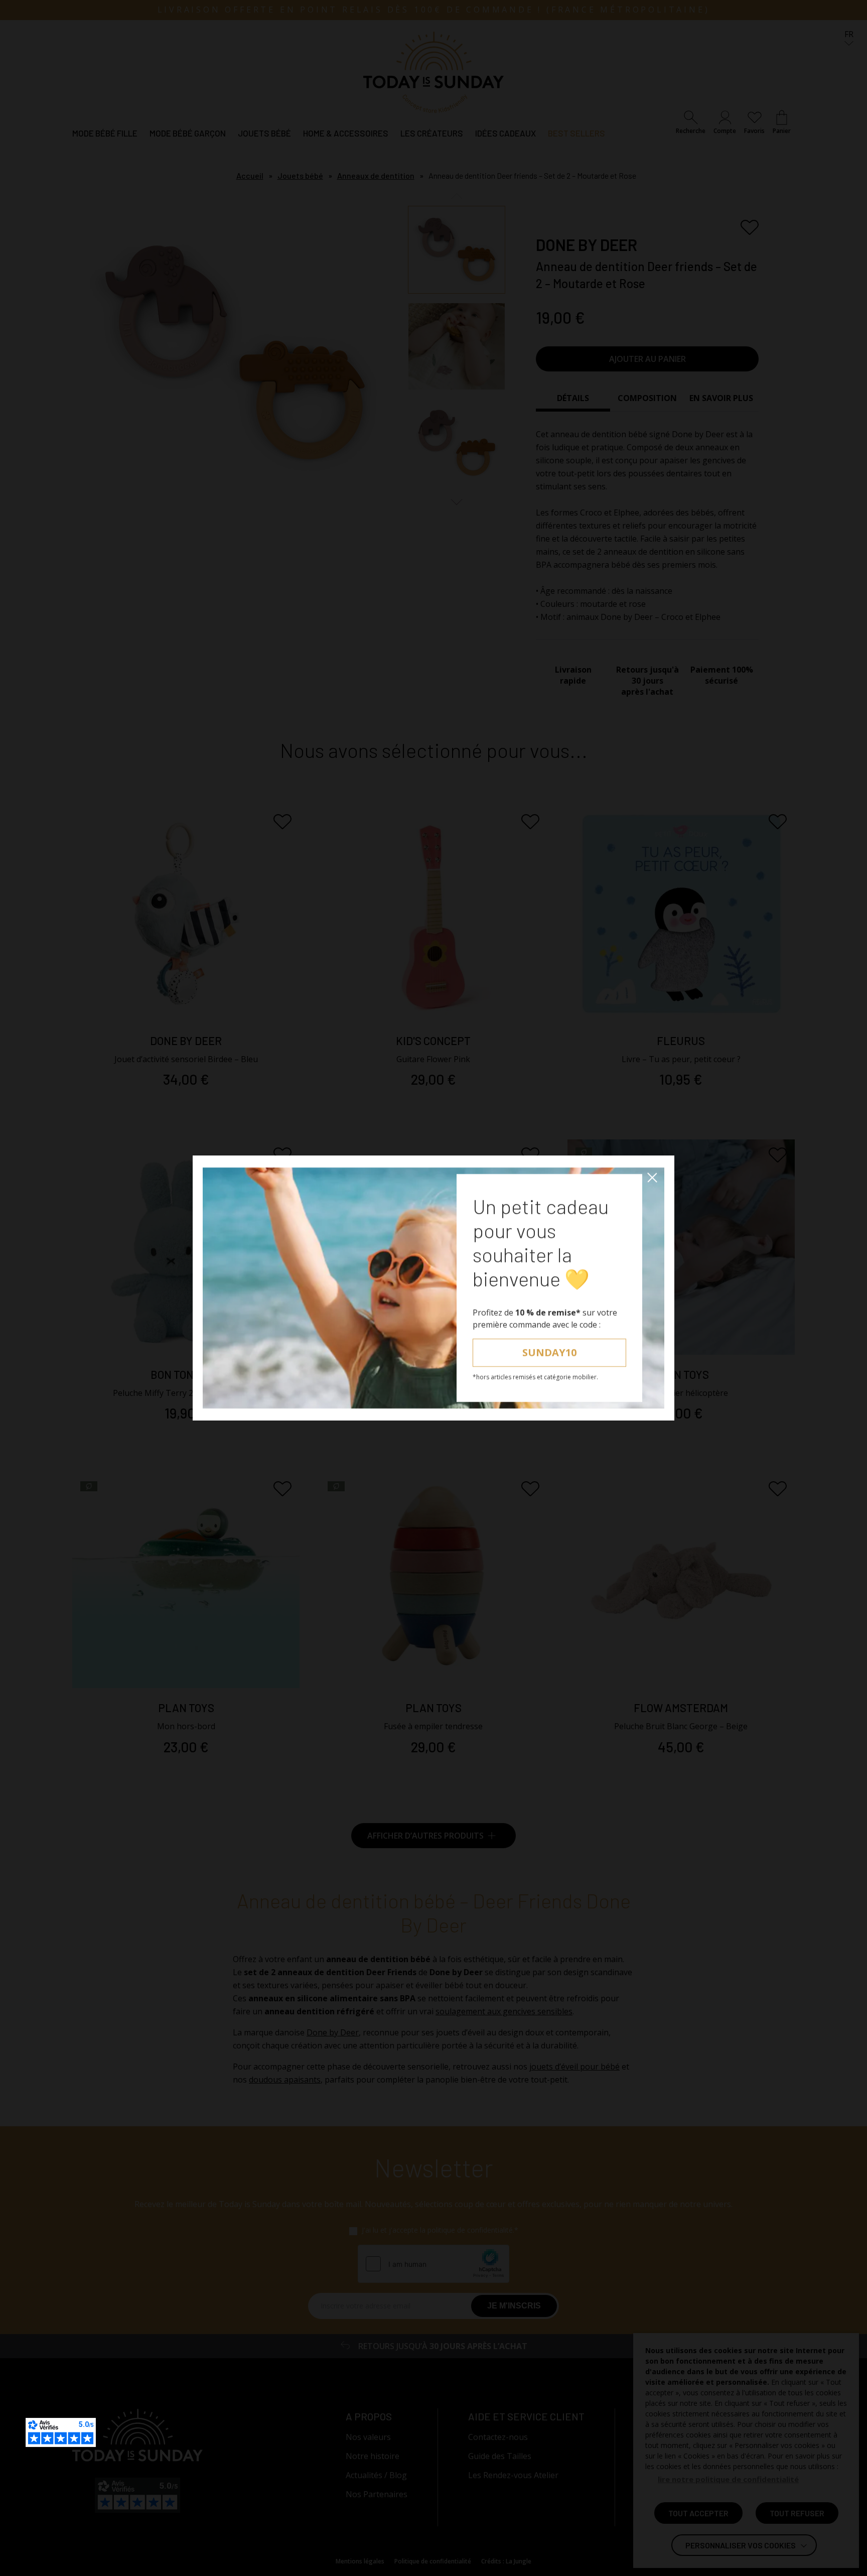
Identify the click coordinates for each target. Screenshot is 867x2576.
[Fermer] (652, 1178)
